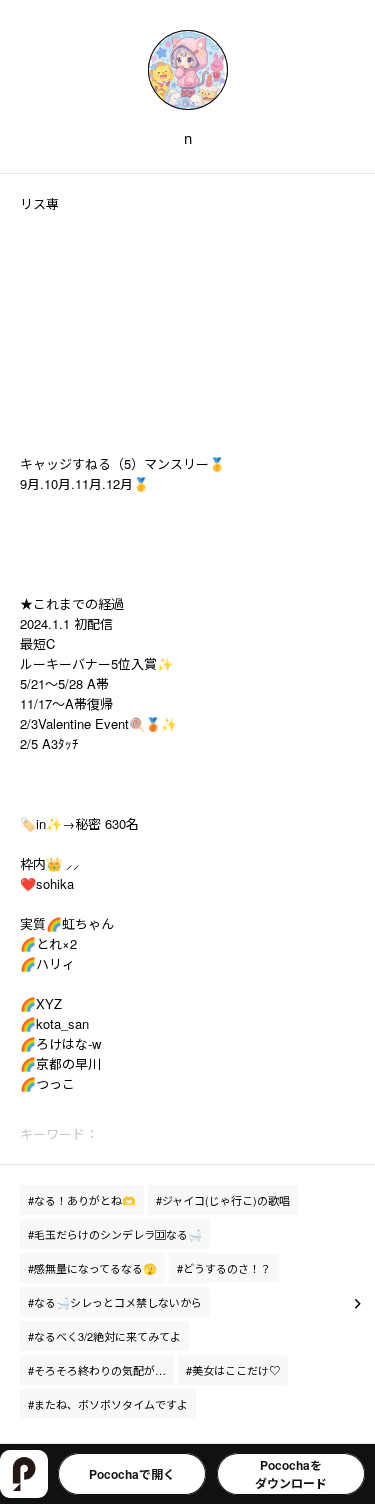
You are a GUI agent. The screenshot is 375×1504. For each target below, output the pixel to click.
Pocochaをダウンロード (291, 1474)
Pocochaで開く (132, 1474)
